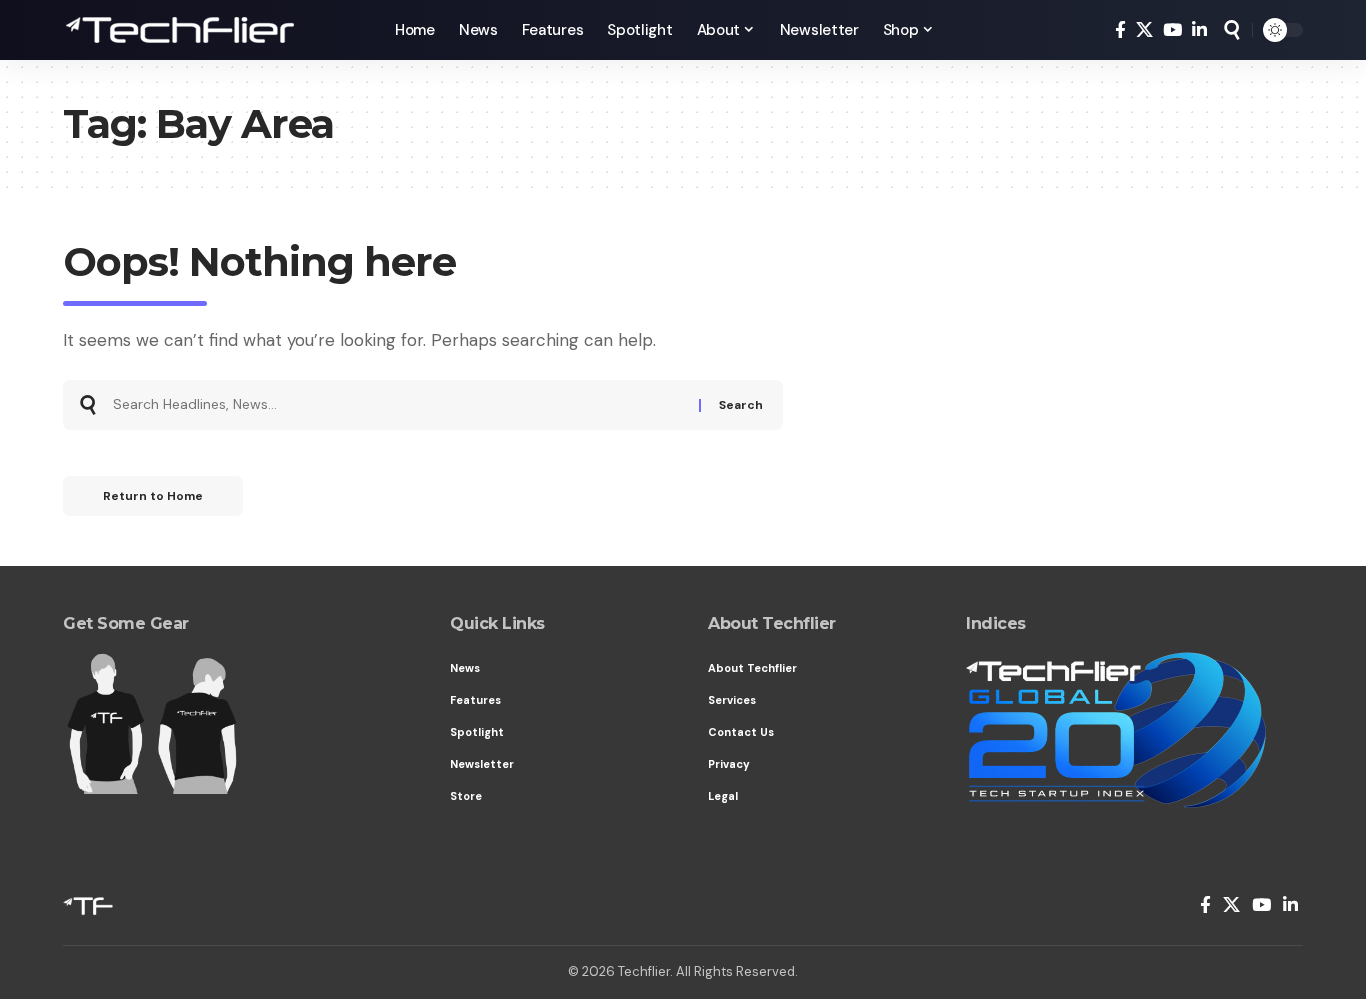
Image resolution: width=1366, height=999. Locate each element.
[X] (1144, 30)
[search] (1232, 30)
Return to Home (153, 496)
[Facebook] (1120, 30)
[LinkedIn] (1199, 30)
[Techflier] (213, 30)
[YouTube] (1172, 30)
